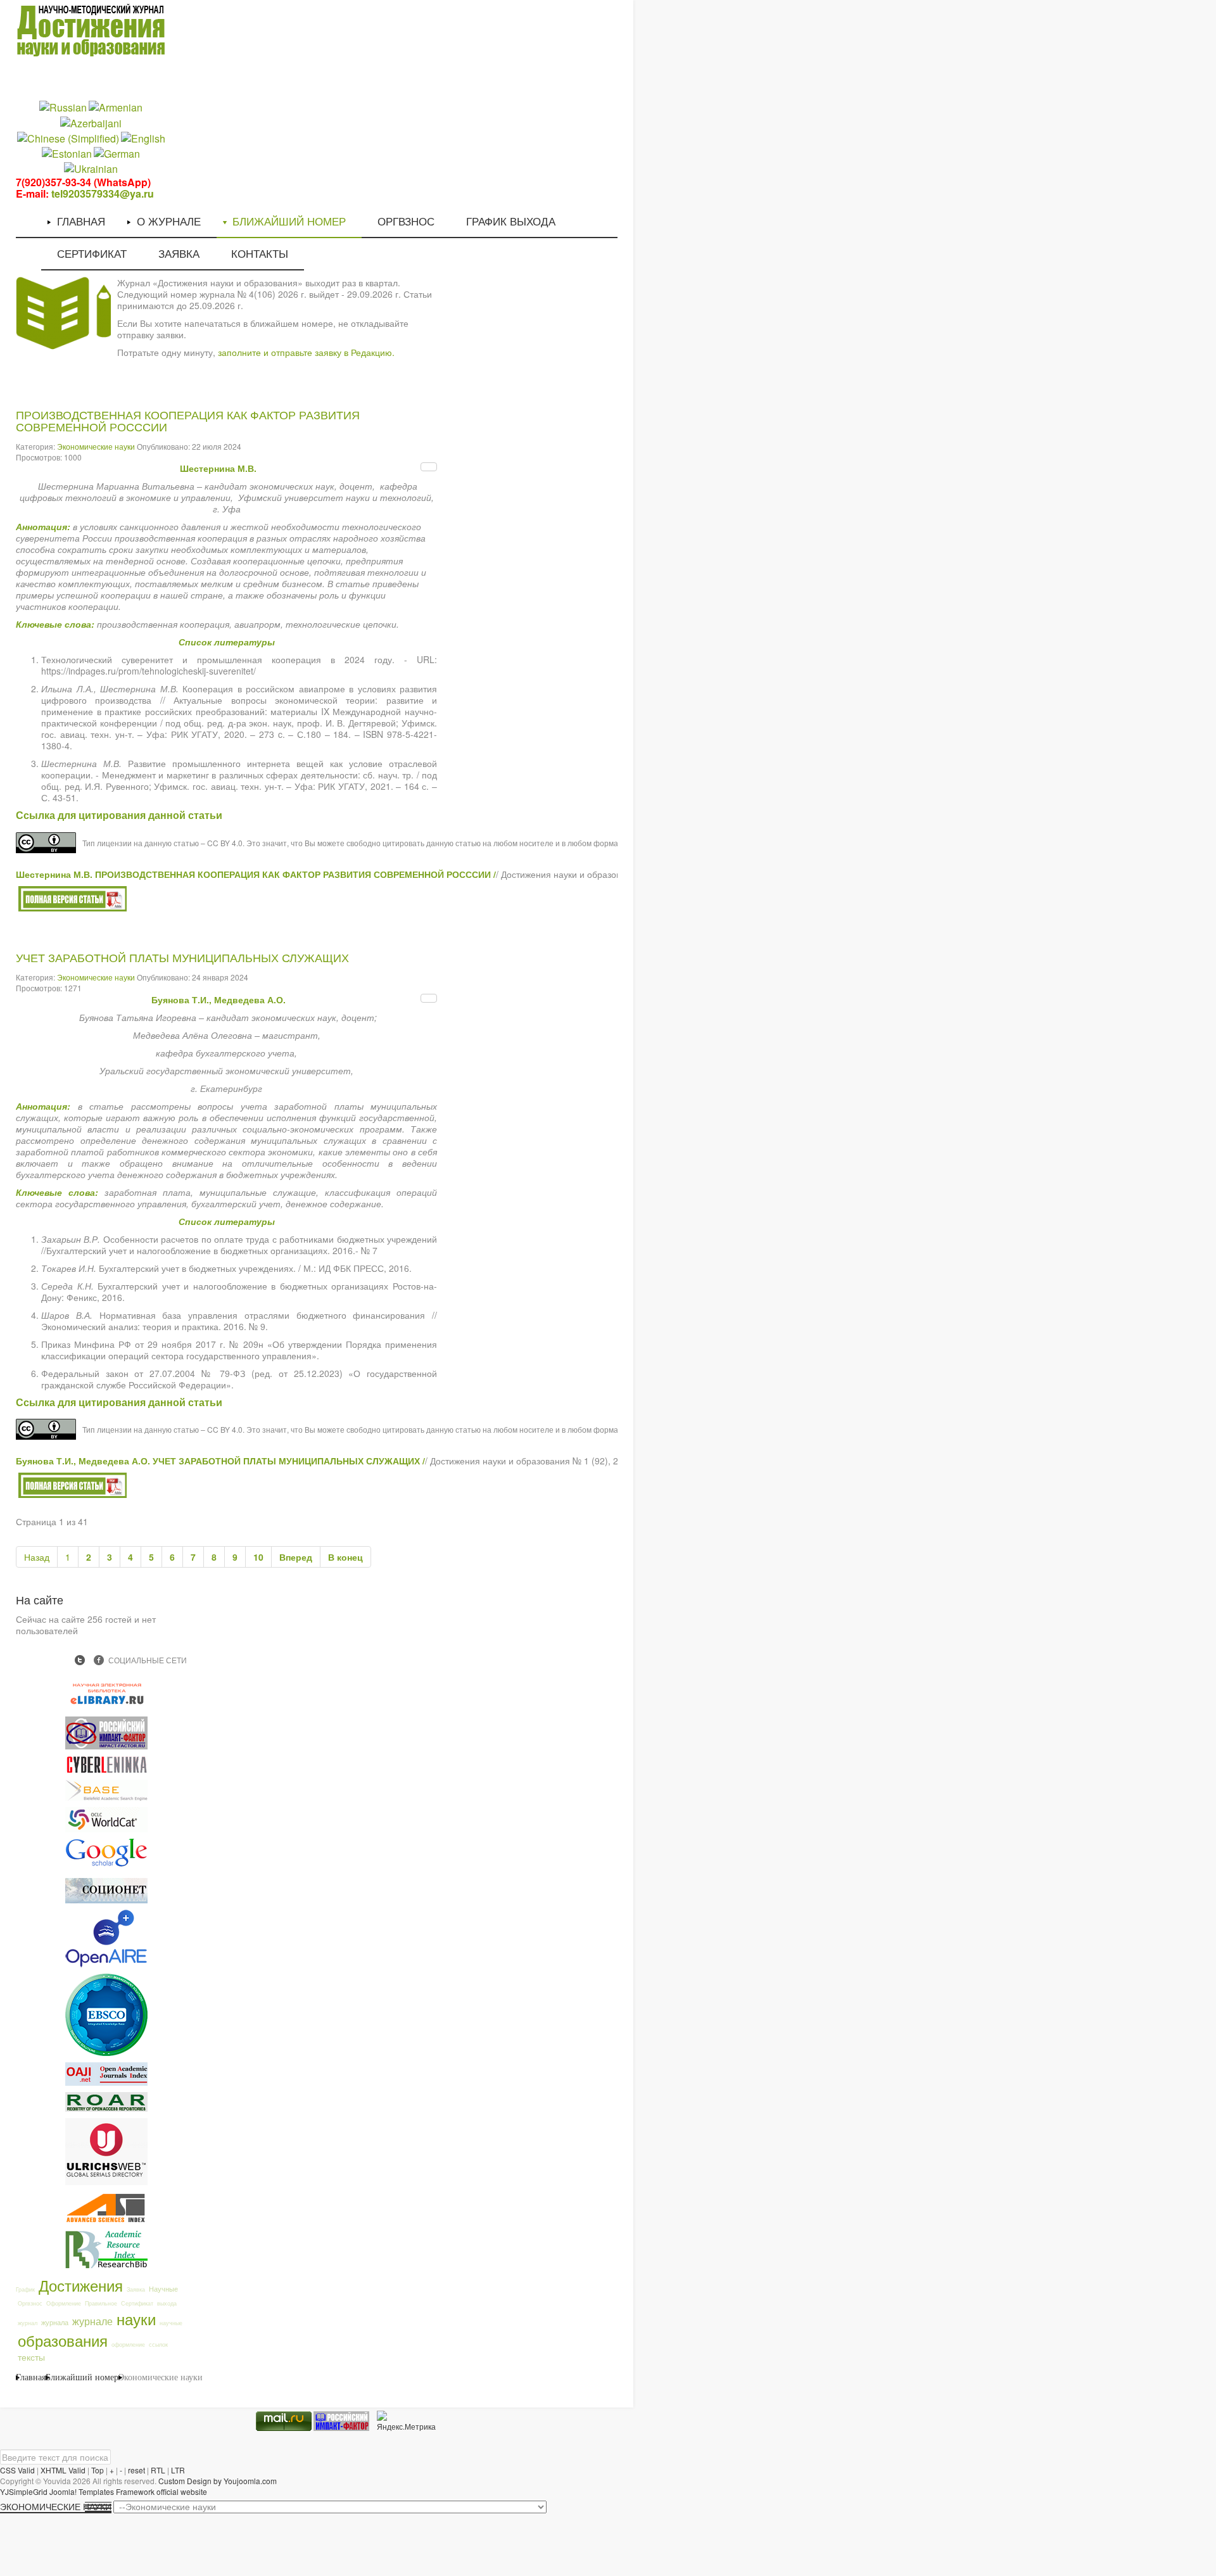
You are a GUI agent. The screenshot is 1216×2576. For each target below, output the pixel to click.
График (25, 2289)
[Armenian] (116, 107)
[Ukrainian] (91, 168)
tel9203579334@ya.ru (103, 194)
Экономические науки (96, 446)
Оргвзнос (30, 2303)
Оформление (64, 2303)
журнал (28, 2323)
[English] (143, 137)
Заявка (136, 2289)
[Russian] (63, 107)
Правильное (101, 2303)
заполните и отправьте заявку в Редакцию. (306, 352)
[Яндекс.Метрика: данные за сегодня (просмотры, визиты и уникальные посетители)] (406, 2421)
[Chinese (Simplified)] (68, 137)
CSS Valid (17, 2470)
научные (171, 2323)
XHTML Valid (63, 2470)
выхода (167, 2303)
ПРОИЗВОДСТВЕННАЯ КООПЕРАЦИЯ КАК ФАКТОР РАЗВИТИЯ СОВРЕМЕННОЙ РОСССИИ (188, 422)
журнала (55, 2322)
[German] (117, 153)
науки (136, 2319)
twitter (80, 1660)
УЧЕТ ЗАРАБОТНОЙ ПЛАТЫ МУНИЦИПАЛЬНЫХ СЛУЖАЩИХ (182, 958)
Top (98, 2470)
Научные (163, 2288)
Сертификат (137, 2303)
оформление (128, 2344)
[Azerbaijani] (91, 122)
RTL (158, 2470)
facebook (99, 1660)
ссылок (158, 2344)
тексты (31, 2357)
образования (63, 2340)
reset (136, 2470)
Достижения (81, 2285)
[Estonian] (67, 153)
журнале (92, 2321)
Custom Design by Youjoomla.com (218, 2481)
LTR (178, 2470)
